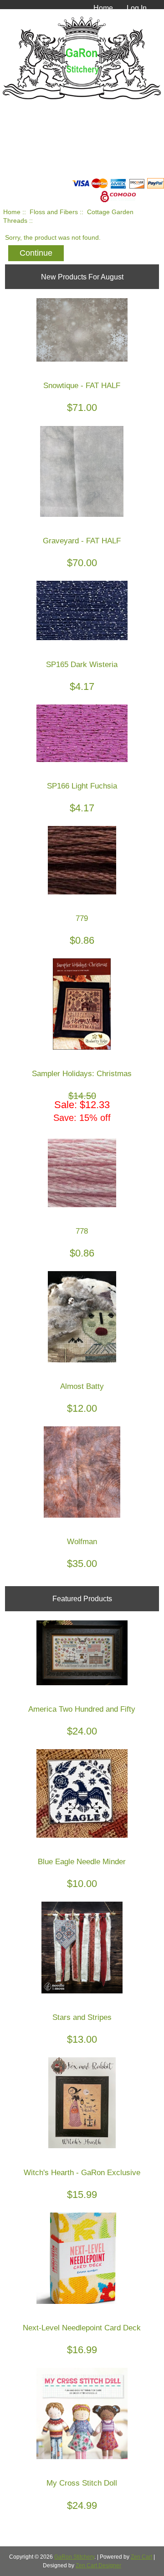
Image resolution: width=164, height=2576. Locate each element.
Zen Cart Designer (98, 2565)
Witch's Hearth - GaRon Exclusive (82, 2173)
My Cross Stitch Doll (82, 2483)
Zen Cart (141, 2557)
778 (82, 1231)
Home (103, 8)
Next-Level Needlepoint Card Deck (82, 2328)
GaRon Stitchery (74, 2557)
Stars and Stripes (82, 2017)
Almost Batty (82, 1386)
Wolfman (82, 1542)
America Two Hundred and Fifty (82, 1709)
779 (82, 918)
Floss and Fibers (54, 212)
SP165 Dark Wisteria (82, 665)
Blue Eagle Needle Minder (82, 1862)
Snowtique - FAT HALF (82, 386)
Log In (137, 8)
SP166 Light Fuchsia (82, 786)
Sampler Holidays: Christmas (82, 1074)
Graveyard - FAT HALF (82, 541)
